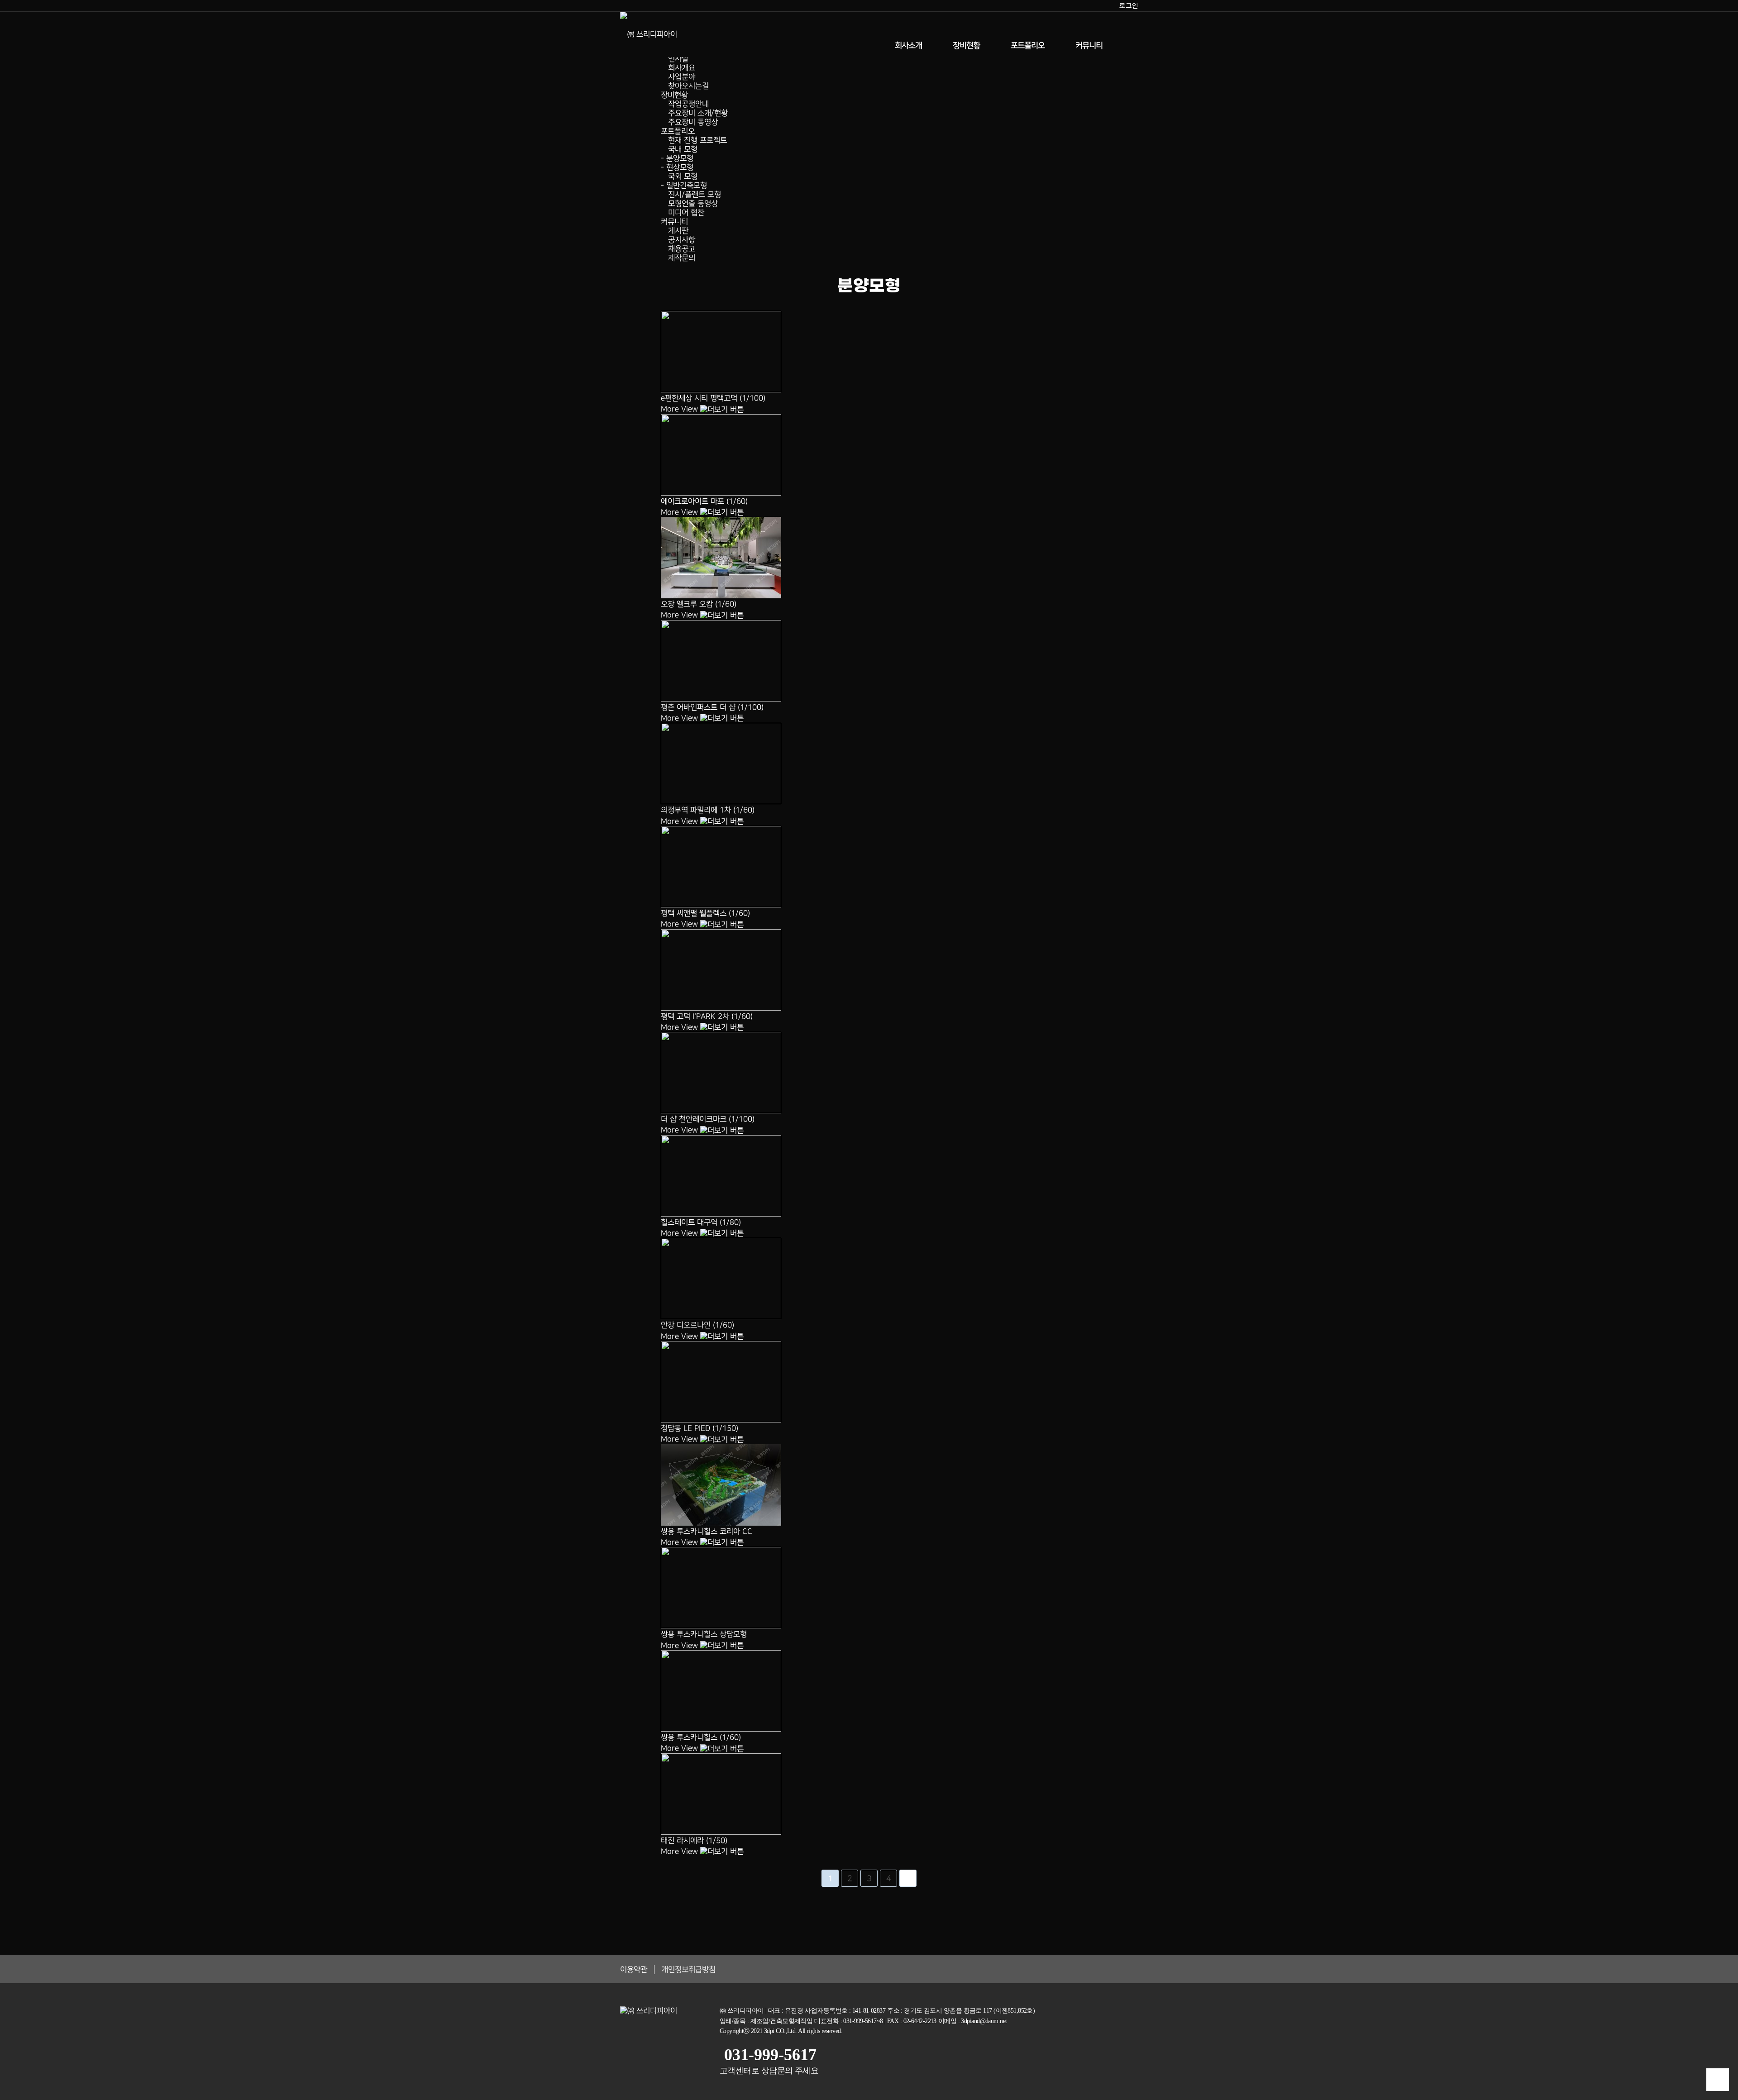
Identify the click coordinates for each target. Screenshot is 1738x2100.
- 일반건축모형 (684, 186)
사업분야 (682, 77)
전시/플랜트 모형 (695, 195)
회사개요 (682, 68)
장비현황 (966, 46)
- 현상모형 (677, 167)
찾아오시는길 (688, 86)
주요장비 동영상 (693, 122)
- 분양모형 (677, 158)
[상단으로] (1718, 2080)
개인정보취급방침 (688, 1970)
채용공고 (682, 249)
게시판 (678, 231)
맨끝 (908, 1878)
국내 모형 (683, 149)
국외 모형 (683, 177)
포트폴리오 (1028, 46)
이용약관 (634, 1970)
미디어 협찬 (686, 213)
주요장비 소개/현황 (698, 113)
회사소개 (908, 46)
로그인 (1129, 5)
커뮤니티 (1089, 46)
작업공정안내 (688, 104)
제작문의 (682, 258)
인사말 (678, 59)
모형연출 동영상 (693, 204)
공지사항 (682, 240)
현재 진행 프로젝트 (697, 140)
